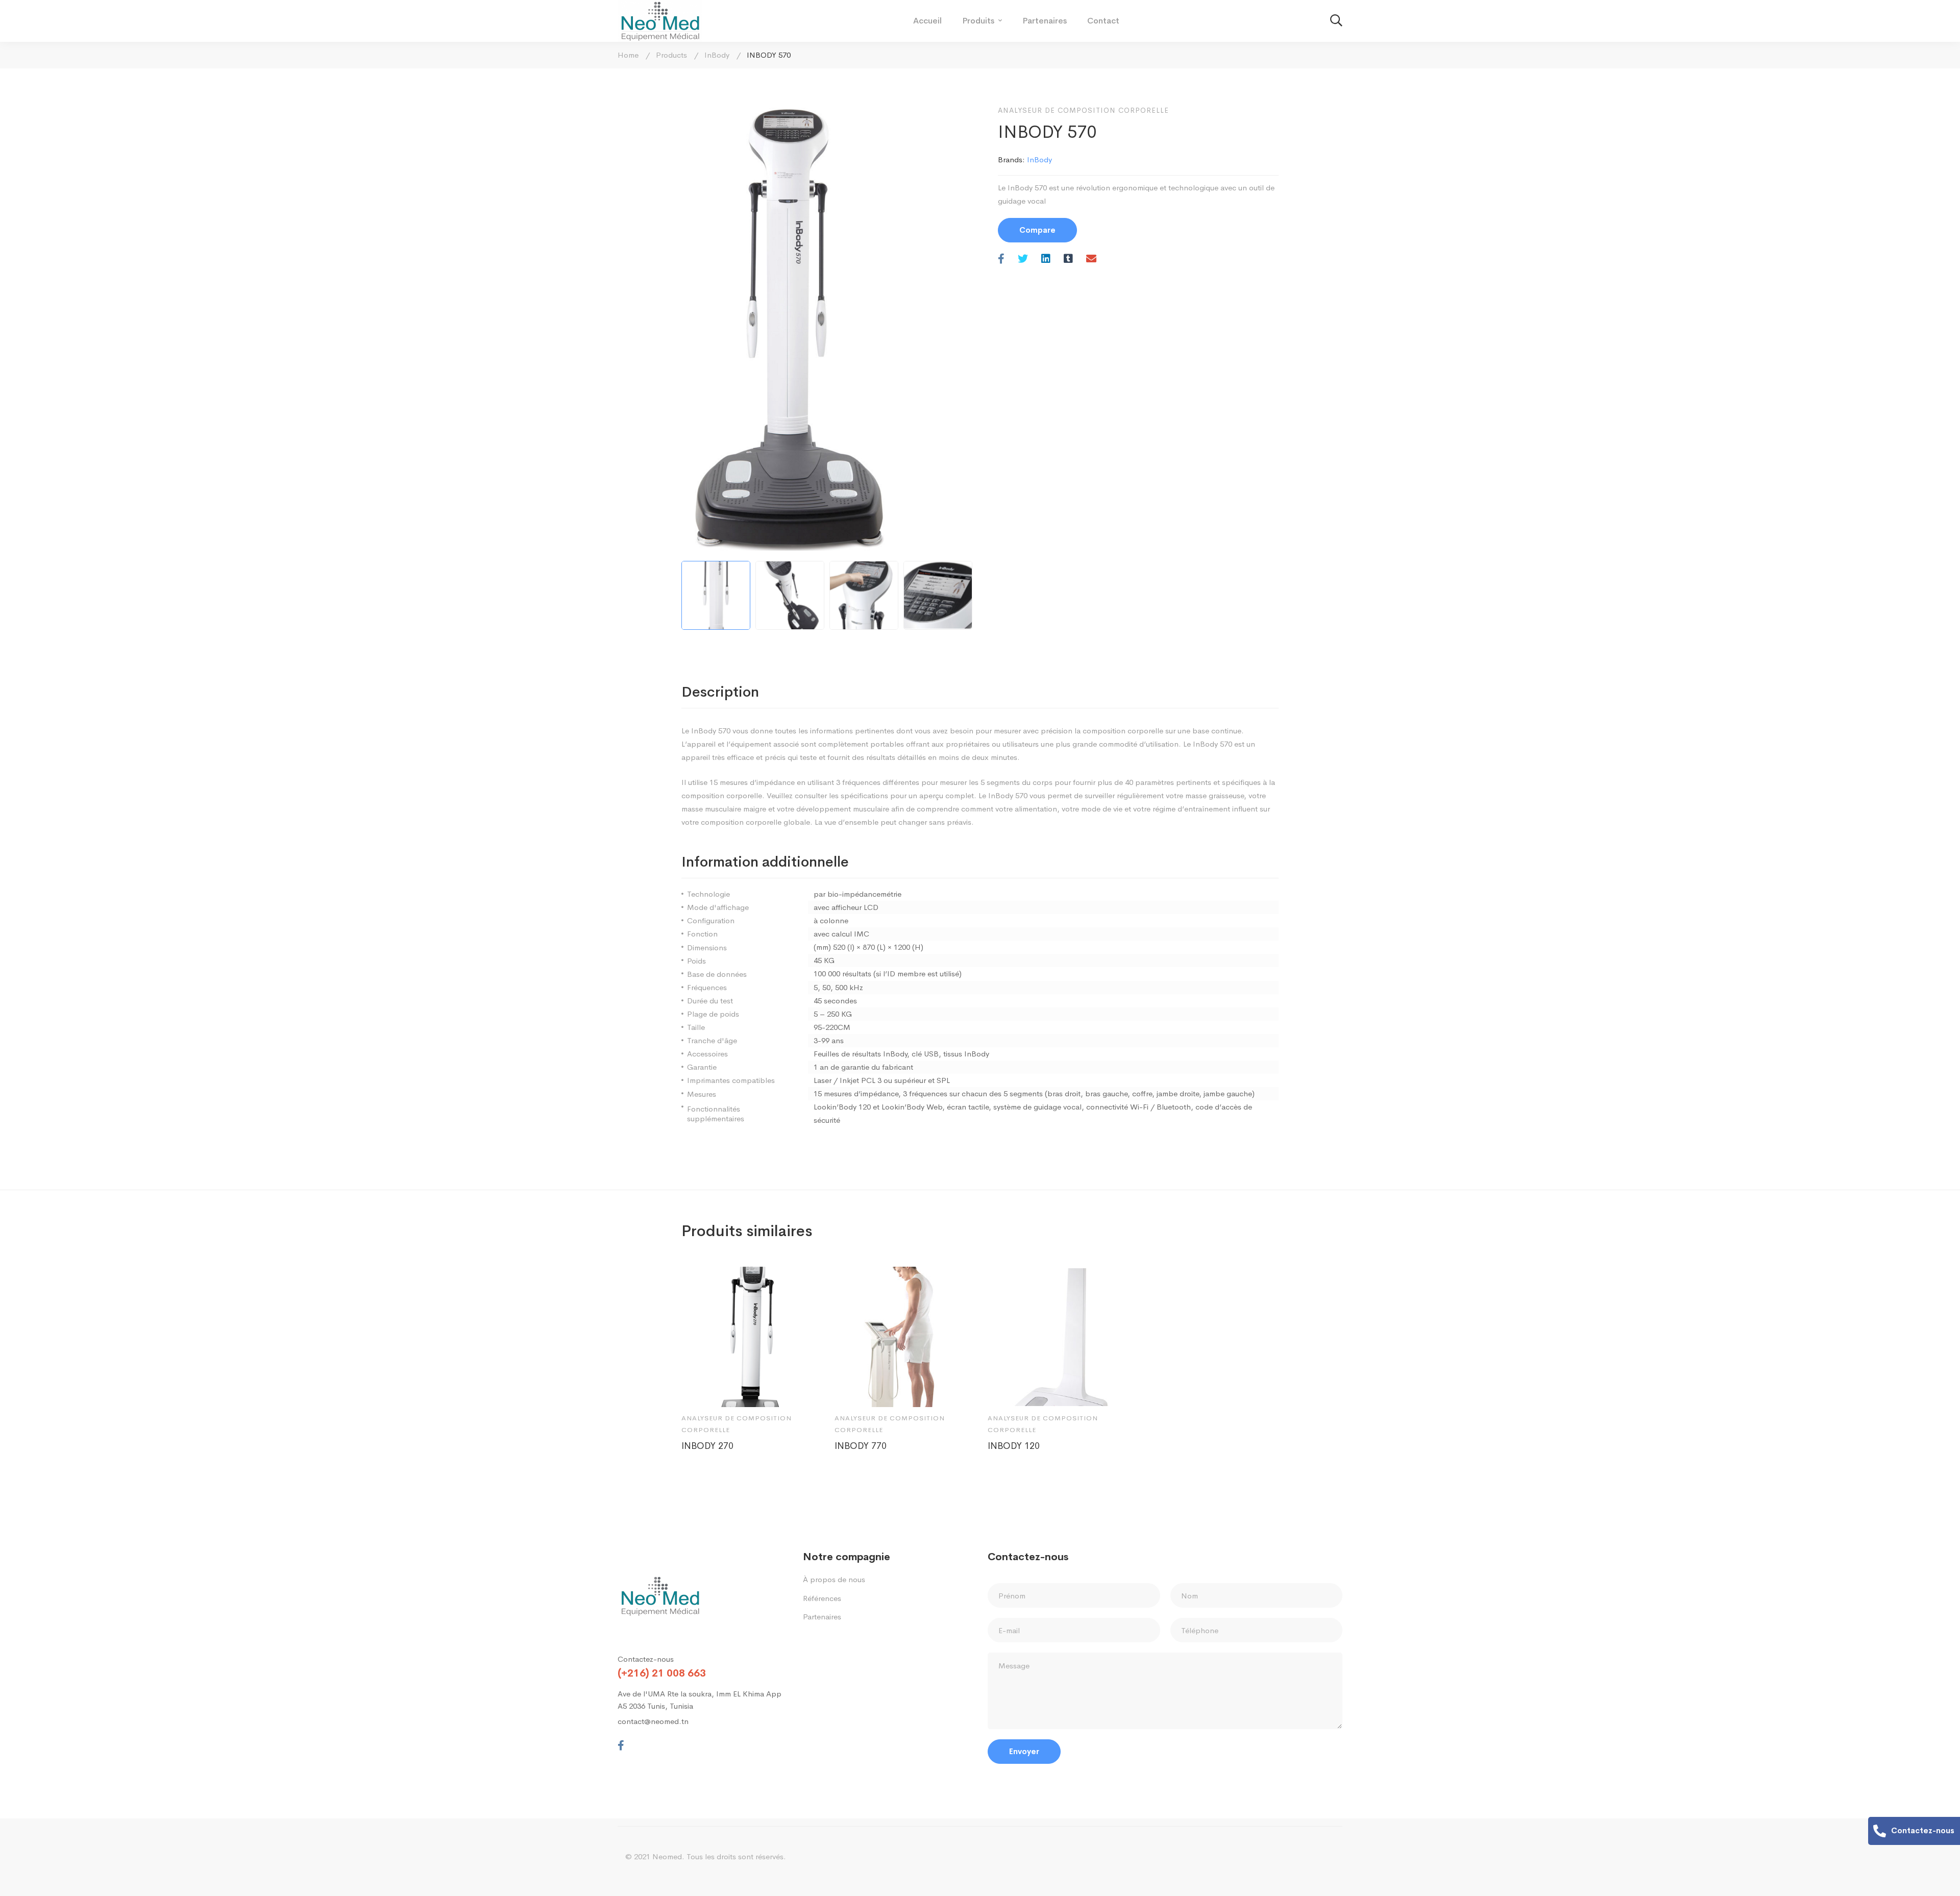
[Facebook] (1001, 260)
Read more (699, 1390)
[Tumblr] (1068, 260)
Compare (1037, 230)
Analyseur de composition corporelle (1083, 110)
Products (671, 55)
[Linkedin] (1046, 260)
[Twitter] (1023, 260)
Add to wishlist (728, 1390)
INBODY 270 (707, 1446)
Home (628, 55)
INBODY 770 (861, 1446)
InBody (717, 55)
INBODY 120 (1014, 1446)
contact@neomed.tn (653, 1721)
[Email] (1091, 260)
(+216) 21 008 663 (662, 1673)
